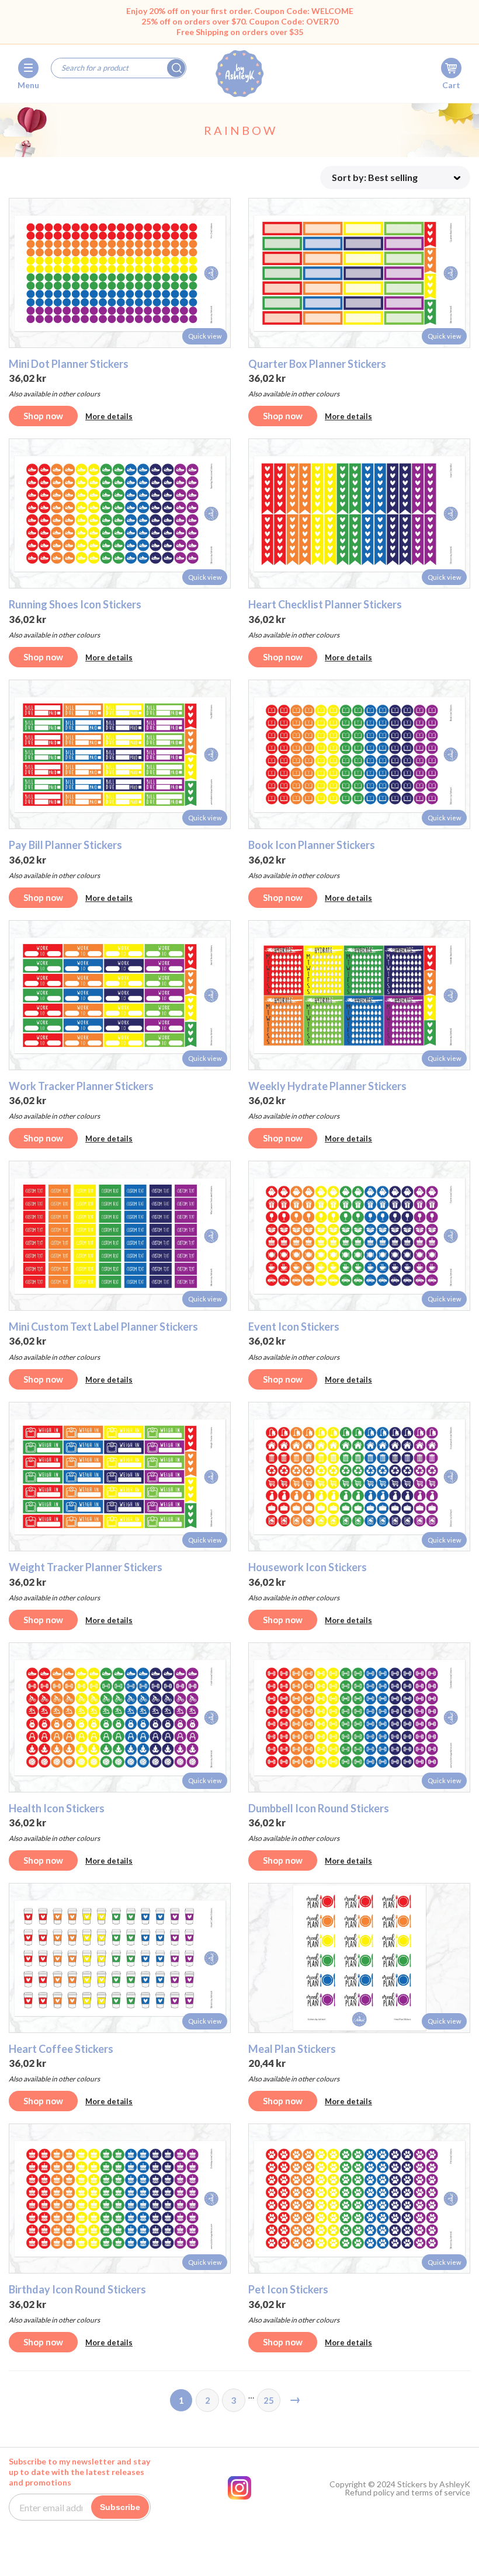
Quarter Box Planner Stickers (317, 364)
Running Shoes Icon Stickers (75, 604)
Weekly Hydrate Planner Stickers (327, 1086)
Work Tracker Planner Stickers (81, 1086)
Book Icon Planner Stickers (312, 845)
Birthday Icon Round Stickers (77, 2289)
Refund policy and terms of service (407, 2493)
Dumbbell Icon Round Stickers (319, 1808)
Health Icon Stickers (57, 1808)
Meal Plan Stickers (292, 2049)
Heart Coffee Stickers (61, 2049)
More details (109, 416)
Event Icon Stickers (294, 1327)
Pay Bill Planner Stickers (65, 845)
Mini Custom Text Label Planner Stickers (103, 1327)
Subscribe (120, 2507)
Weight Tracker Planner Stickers (86, 1567)
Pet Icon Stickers (288, 2289)
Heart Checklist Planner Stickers (325, 604)
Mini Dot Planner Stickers (69, 364)
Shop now (43, 416)
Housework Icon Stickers (308, 1567)
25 (269, 2400)
